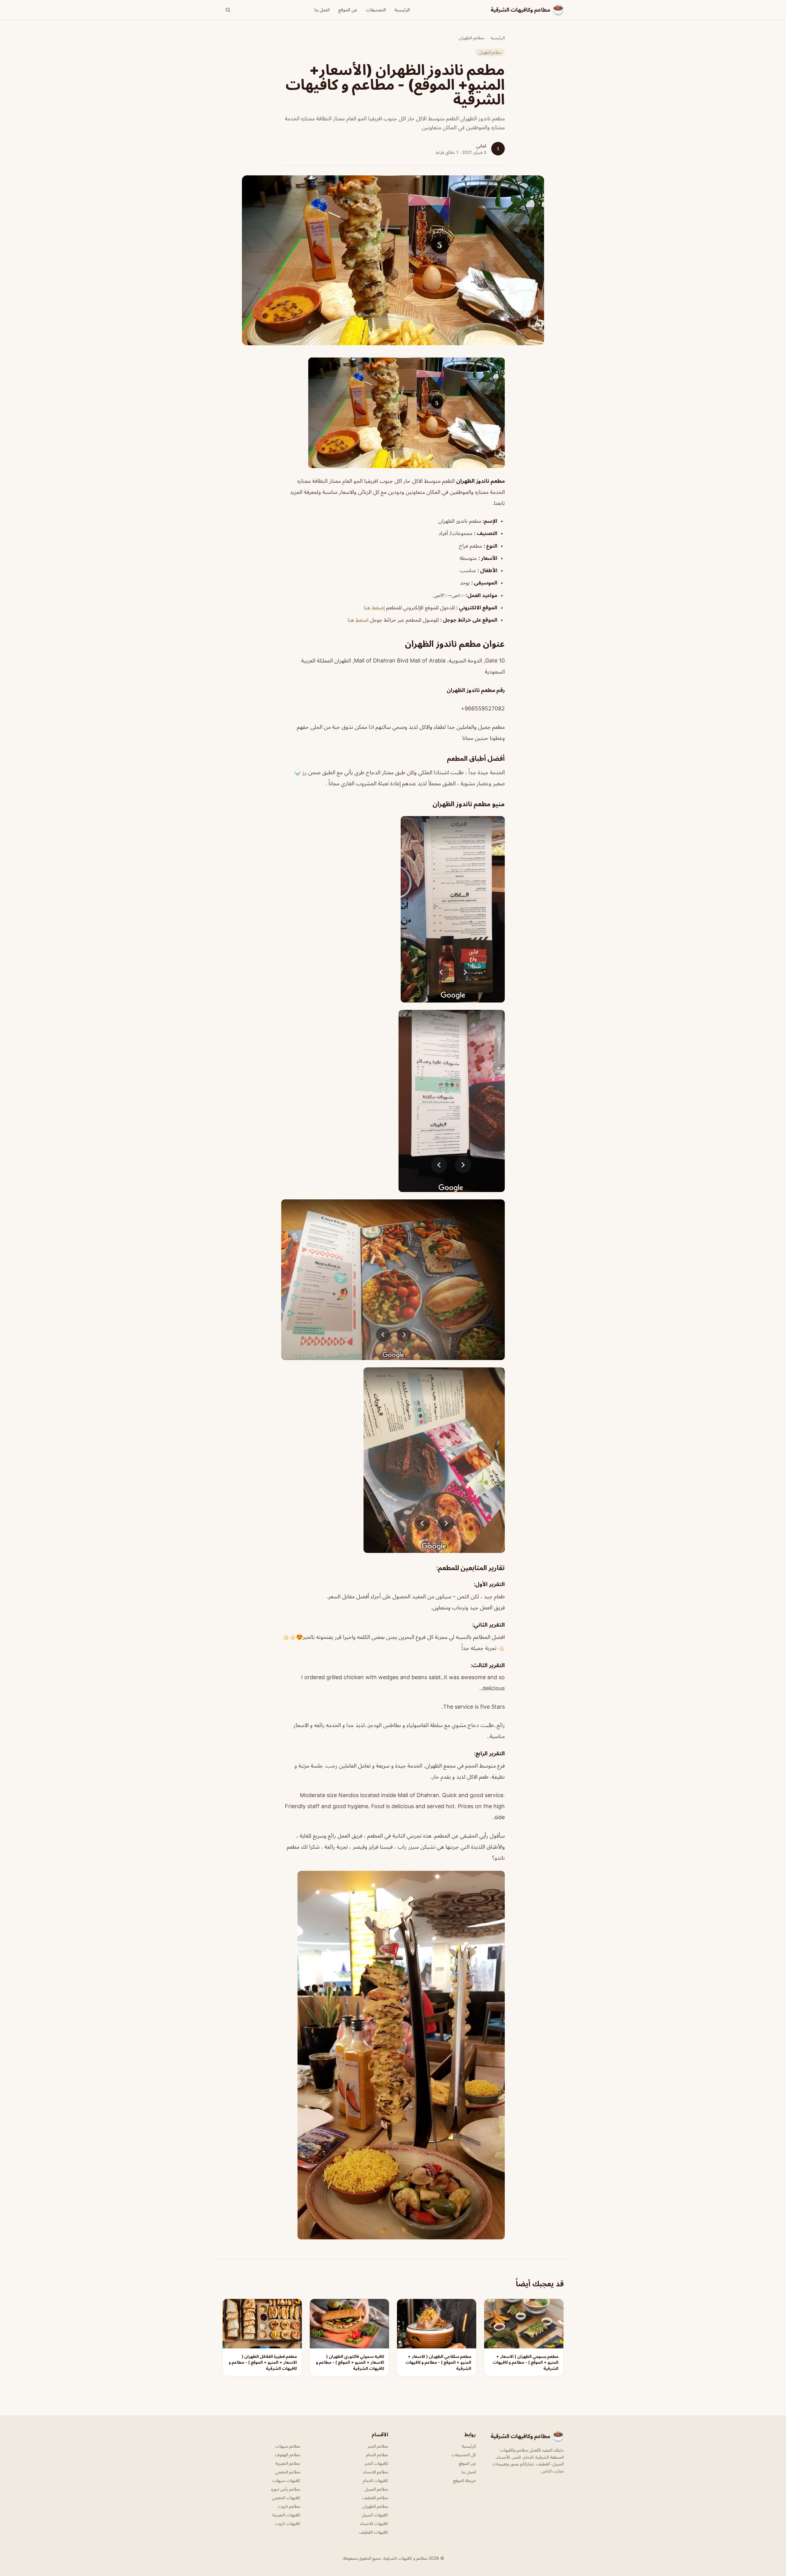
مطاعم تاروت (289, 2506)
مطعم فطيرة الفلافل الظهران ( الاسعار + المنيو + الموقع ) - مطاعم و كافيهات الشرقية (263, 2362)
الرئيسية (402, 10)
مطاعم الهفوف (288, 2455)
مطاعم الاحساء (376, 2472)
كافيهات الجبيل (375, 2515)
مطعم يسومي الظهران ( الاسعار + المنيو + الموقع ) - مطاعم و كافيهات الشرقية (526, 2362)
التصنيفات (376, 10)
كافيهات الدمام (375, 2480)
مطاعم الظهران (471, 38)
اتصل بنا (322, 10)
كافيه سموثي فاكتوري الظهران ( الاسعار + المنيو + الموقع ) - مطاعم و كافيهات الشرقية (350, 2362)
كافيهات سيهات (286, 2480)
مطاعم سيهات (288, 2446)
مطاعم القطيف (375, 2498)
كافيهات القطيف (374, 2532)
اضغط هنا (358, 620)
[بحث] (228, 10)
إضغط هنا (374, 608)
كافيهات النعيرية (286, 2515)
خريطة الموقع (465, 2480)
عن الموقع (348, 10)
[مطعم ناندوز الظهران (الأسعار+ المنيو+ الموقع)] (393, 413)
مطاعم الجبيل (376, 2489)
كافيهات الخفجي (286, 2498)
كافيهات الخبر (376, 2463)
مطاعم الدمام (377, 2455)
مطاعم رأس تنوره (286, 2489)
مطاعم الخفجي (288, 2472)
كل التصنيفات (464, 2455)
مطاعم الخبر (378, 2446)
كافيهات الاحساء (374, 2523)
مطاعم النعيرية (288, 2463)
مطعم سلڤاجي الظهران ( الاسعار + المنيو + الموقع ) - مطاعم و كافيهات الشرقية (438, 2362)
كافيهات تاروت (288, 2523)
